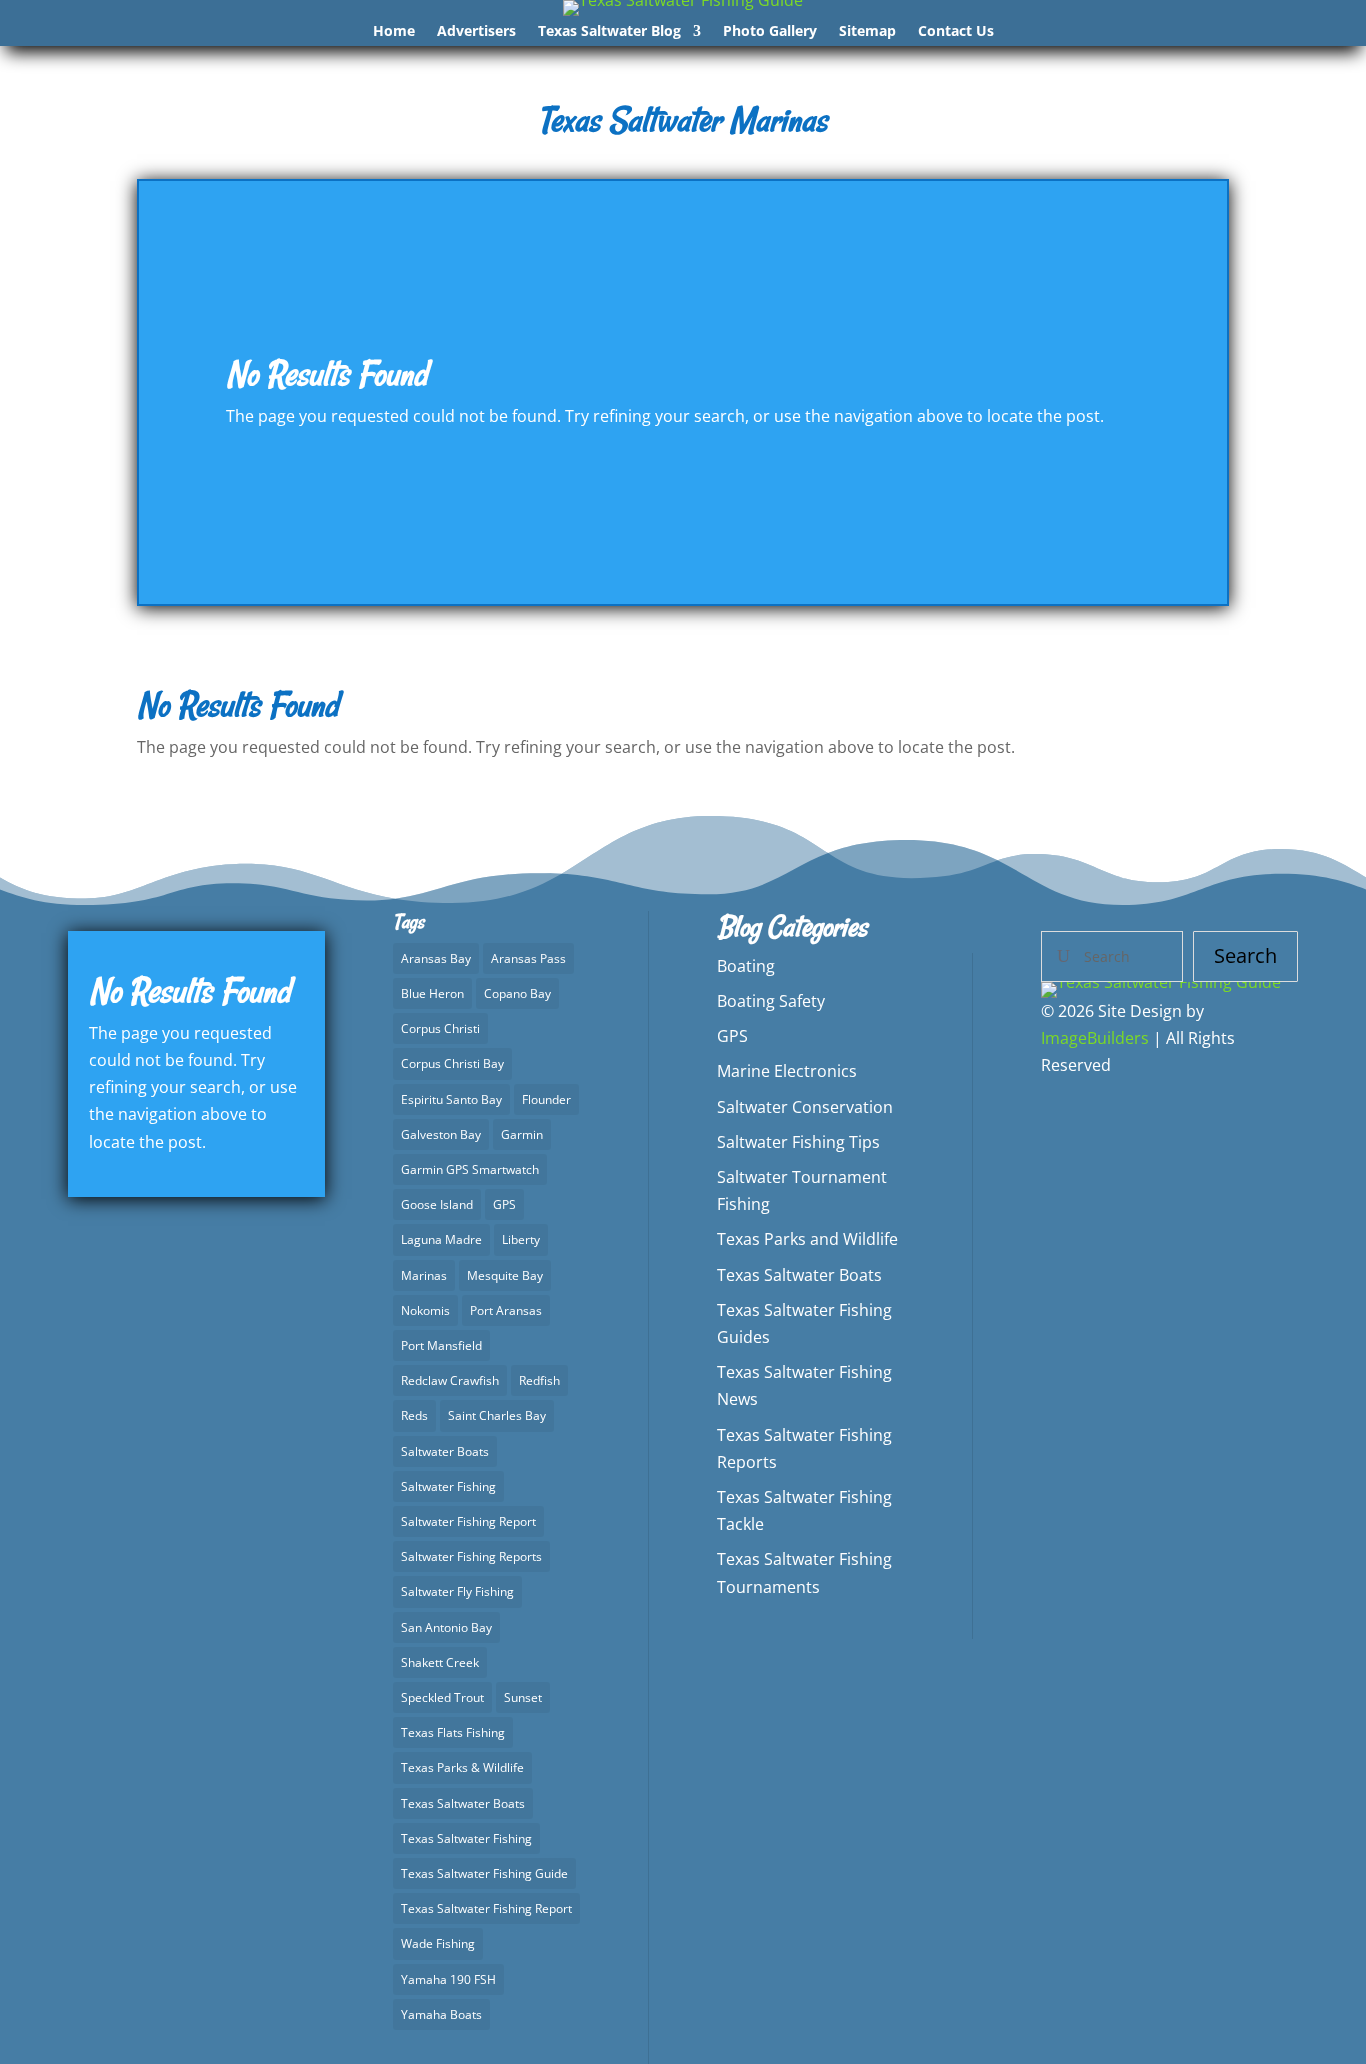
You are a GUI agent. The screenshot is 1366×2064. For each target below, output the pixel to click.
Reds (414, 1415)
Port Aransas (506, 1310)
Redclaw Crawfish (450, 1380)
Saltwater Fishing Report (468, 1521)
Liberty (521, 1239)
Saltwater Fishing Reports (471, 1556)
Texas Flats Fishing (453, 1732)
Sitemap (867, 32)
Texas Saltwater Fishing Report (486, 1908)
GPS (504, 1204)
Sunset (523, 1697)
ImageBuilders (1095, 1038)
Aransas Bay (436, 958)
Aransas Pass (528, 958)
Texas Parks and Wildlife (807, 1239)
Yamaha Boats (441, 2014)
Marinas (424, 1275)
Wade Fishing (438, 1943)
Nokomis (425, 1310)
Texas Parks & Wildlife (462, 1767)
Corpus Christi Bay (452, 1063)
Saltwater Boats (445, 1451)
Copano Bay (517, 993)
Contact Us (956, 32)
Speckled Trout (442, 1697)
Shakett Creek (440, 1662)
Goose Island (437, 1204)
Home (394, 32)
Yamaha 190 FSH (448, 1979)
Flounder (546, 1099)
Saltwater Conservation (805, 1107)
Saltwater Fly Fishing (457, 1591)
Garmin (522, 1134)
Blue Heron (432, 993)
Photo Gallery (770, 32)
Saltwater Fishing (448, 1486)
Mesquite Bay (505, 1275)
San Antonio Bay (446, 1627)
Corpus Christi (440, 1028)
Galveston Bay (441, 1134)
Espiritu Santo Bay (451, 1099)
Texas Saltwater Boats (463, 1803)
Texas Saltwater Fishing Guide (484, 1873)
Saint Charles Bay (497, 1415)
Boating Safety (771, 1001)
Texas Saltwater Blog (609, 32)
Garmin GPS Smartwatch (470, 1169)
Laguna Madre (441, 1239)
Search (1245, 955)
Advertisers (476, 32)
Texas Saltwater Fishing (466, 1838)
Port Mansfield (441, 1345)
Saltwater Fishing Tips (798, 1142)
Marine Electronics (787, 1071)
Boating (746, 966)
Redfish (539, 1380)
